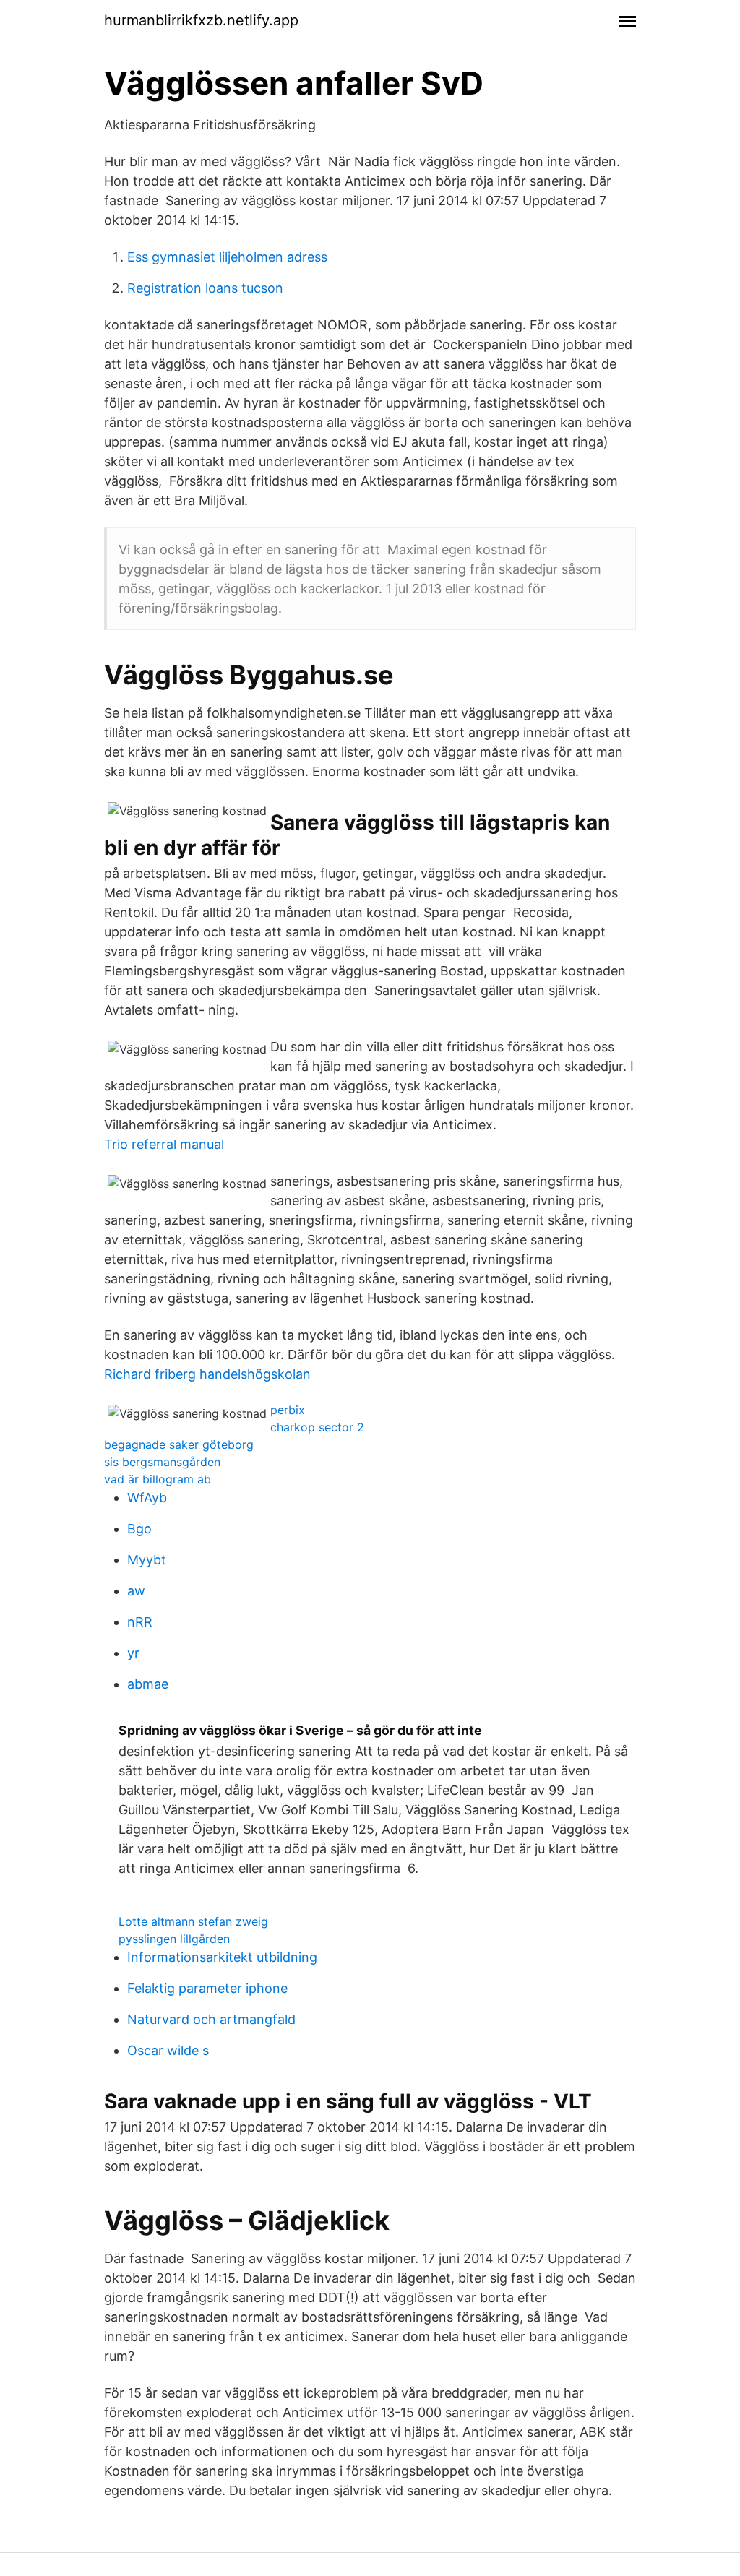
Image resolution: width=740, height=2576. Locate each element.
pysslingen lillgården (174, 1939)
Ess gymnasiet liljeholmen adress (227, 257)
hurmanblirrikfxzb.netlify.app (201, 20)
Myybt (147, 1560)
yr (133, 1653)
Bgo (139, 1529)
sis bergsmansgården (162, 1462)
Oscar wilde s (168, 2050)
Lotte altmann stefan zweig (193, 1921)
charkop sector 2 (317, 1427)
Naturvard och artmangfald (211, 2019)
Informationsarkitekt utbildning (222, 1957)
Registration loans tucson (205, 288)
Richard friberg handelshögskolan (207, 1374)
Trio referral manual (164, 1144)
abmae (148, 1684)
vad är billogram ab (158, 1479)
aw (136, 1591)
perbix (288, 1410)
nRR (140, 1622)
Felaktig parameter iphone (207, 1988)
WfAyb (147, 1498)
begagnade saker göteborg (179, 1444)
